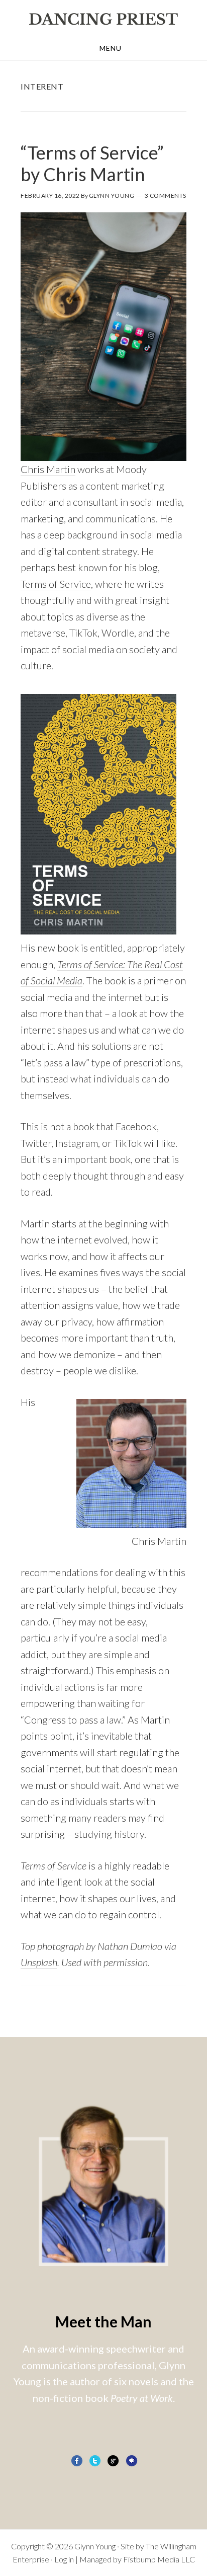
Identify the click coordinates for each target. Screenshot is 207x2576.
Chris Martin (48, 469)
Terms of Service (56, 584)
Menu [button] (111, 48)
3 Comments (166, 196)
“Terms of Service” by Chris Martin (92, 163)
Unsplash (39, 1962)
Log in (64, 2559)
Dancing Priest (103, 19)
